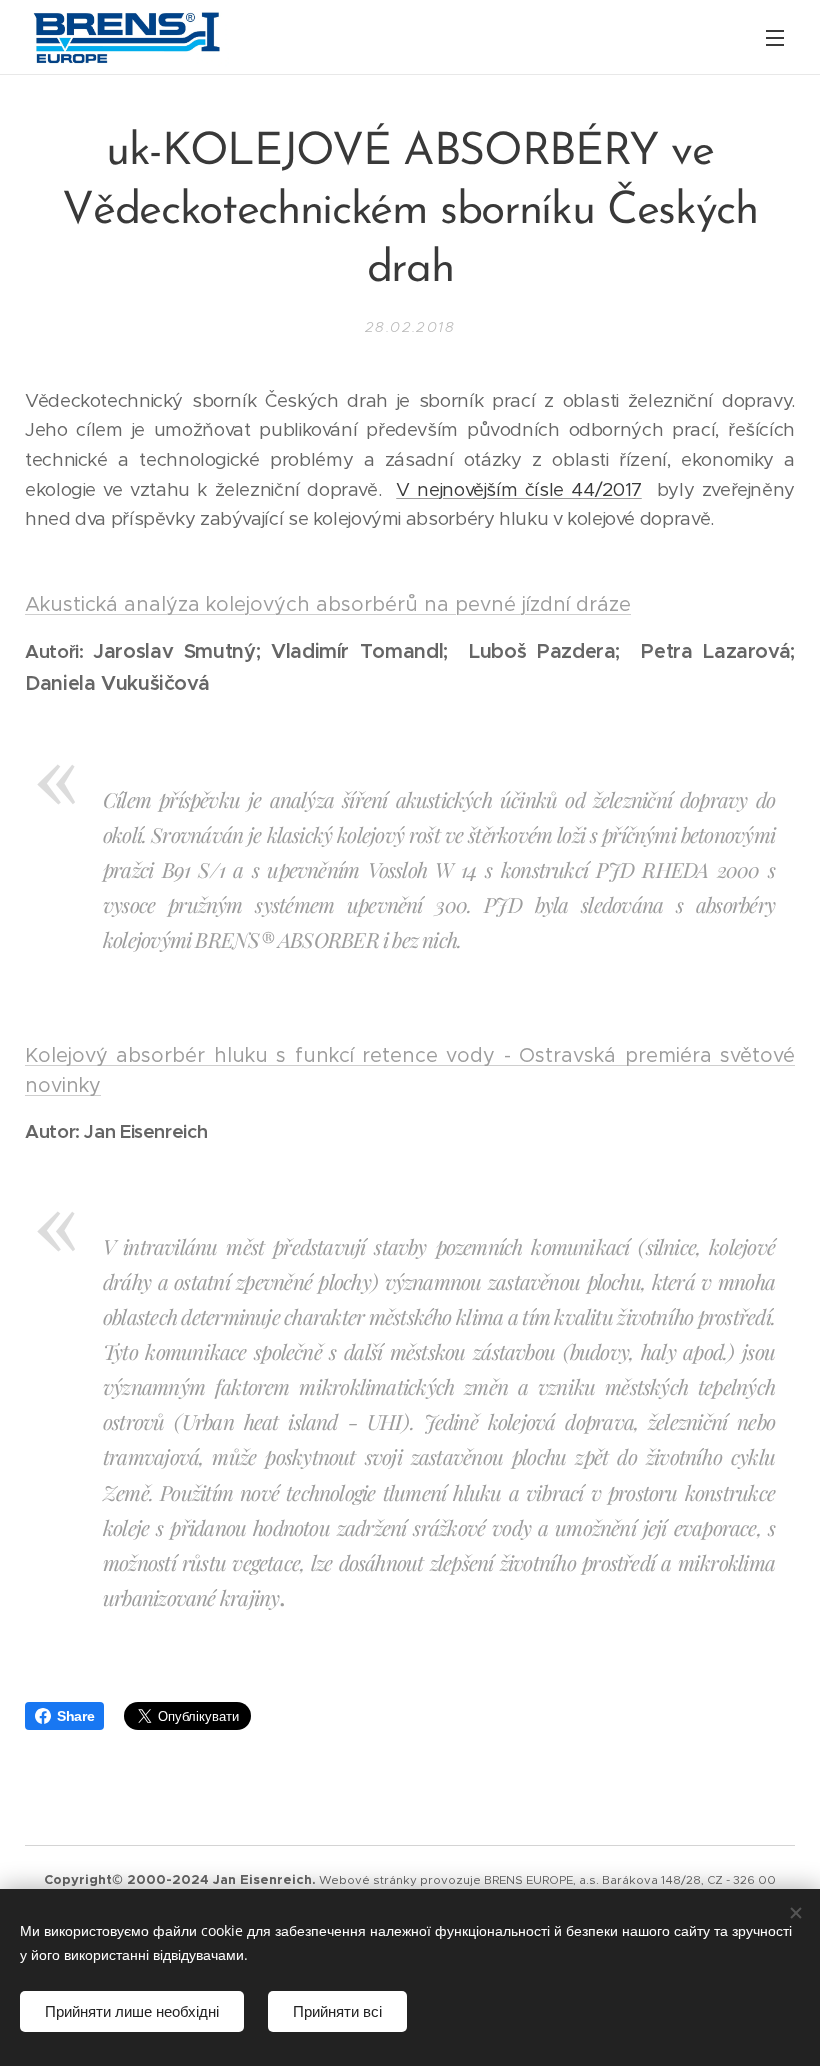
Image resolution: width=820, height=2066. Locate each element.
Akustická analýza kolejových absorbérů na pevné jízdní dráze (328, 604)
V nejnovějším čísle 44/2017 (519, 489)
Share (75, 1716)
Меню (775, 37)
